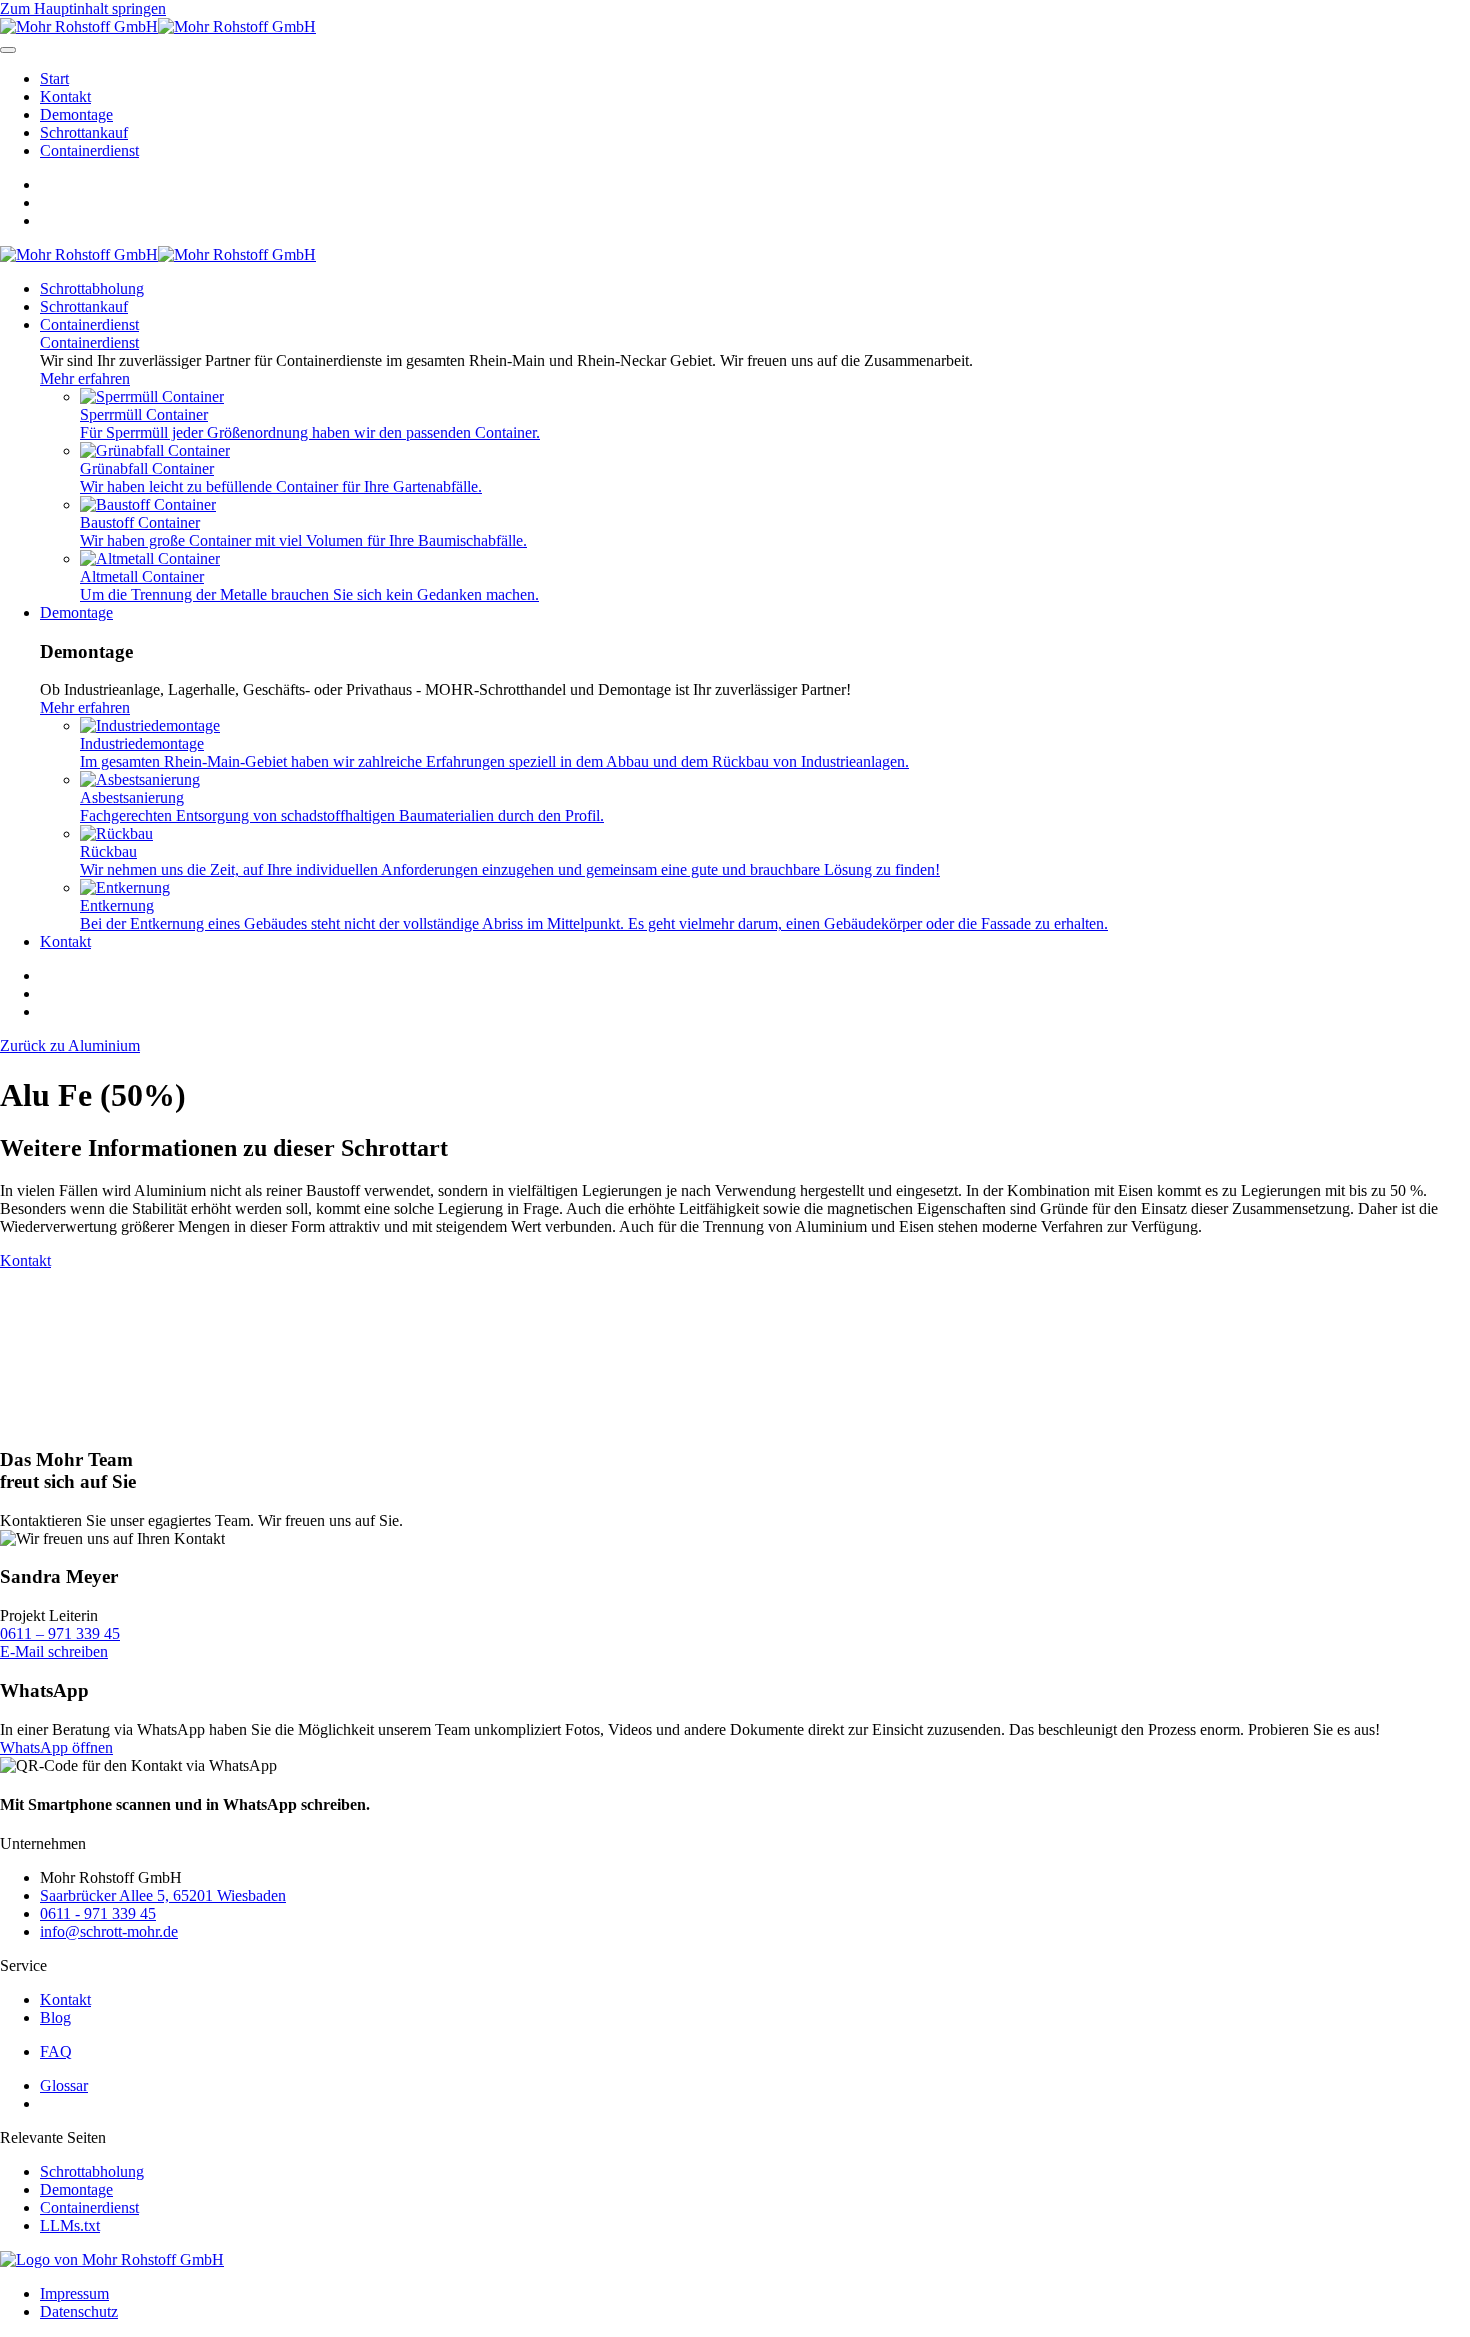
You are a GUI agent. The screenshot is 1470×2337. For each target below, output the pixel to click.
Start (54, 78)
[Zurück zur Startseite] (158, 26)
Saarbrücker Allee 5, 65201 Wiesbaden (163, 1895)
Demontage (76, 114)
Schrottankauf (84, 132)
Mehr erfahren (85, 378)
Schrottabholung (92, 288)
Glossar (64, 2085)
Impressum (74, 2293)
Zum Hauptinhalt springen (83, 8)
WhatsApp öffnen (56, 1747)
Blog (55, 2017)
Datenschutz (79, 2311)
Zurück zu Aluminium (70, 1045)
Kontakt (65, 96)
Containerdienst (89, 150)
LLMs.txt (70, 2225)
